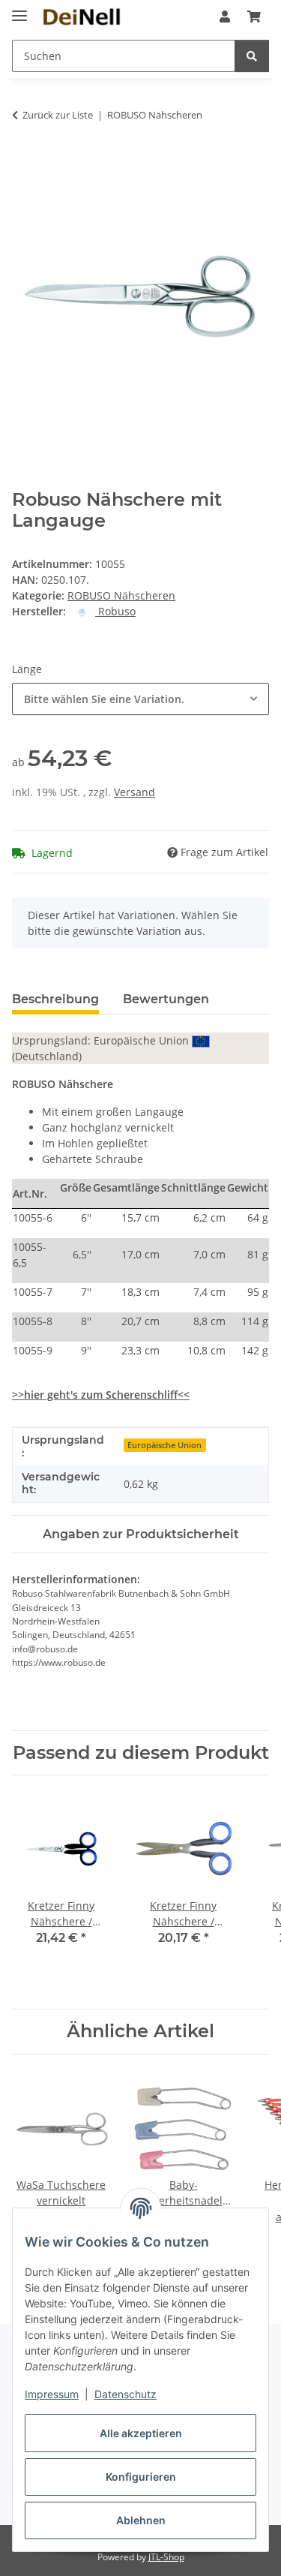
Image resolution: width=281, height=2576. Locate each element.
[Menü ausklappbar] (19, 9)
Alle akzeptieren (141, 2433)
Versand (135, 792)
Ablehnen (141, 2520)
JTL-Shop (166, 2557)
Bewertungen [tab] (166, 999)
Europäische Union (164, 1445)
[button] (225, 17)
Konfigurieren (141, 2477)
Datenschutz (126, 2394)
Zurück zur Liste (58, 115)
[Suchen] (252, 56)
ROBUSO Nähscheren (121, 595)
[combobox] (140, 699)
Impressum (52, 2394)
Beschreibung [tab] (55, 999)
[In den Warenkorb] (24, 162)
